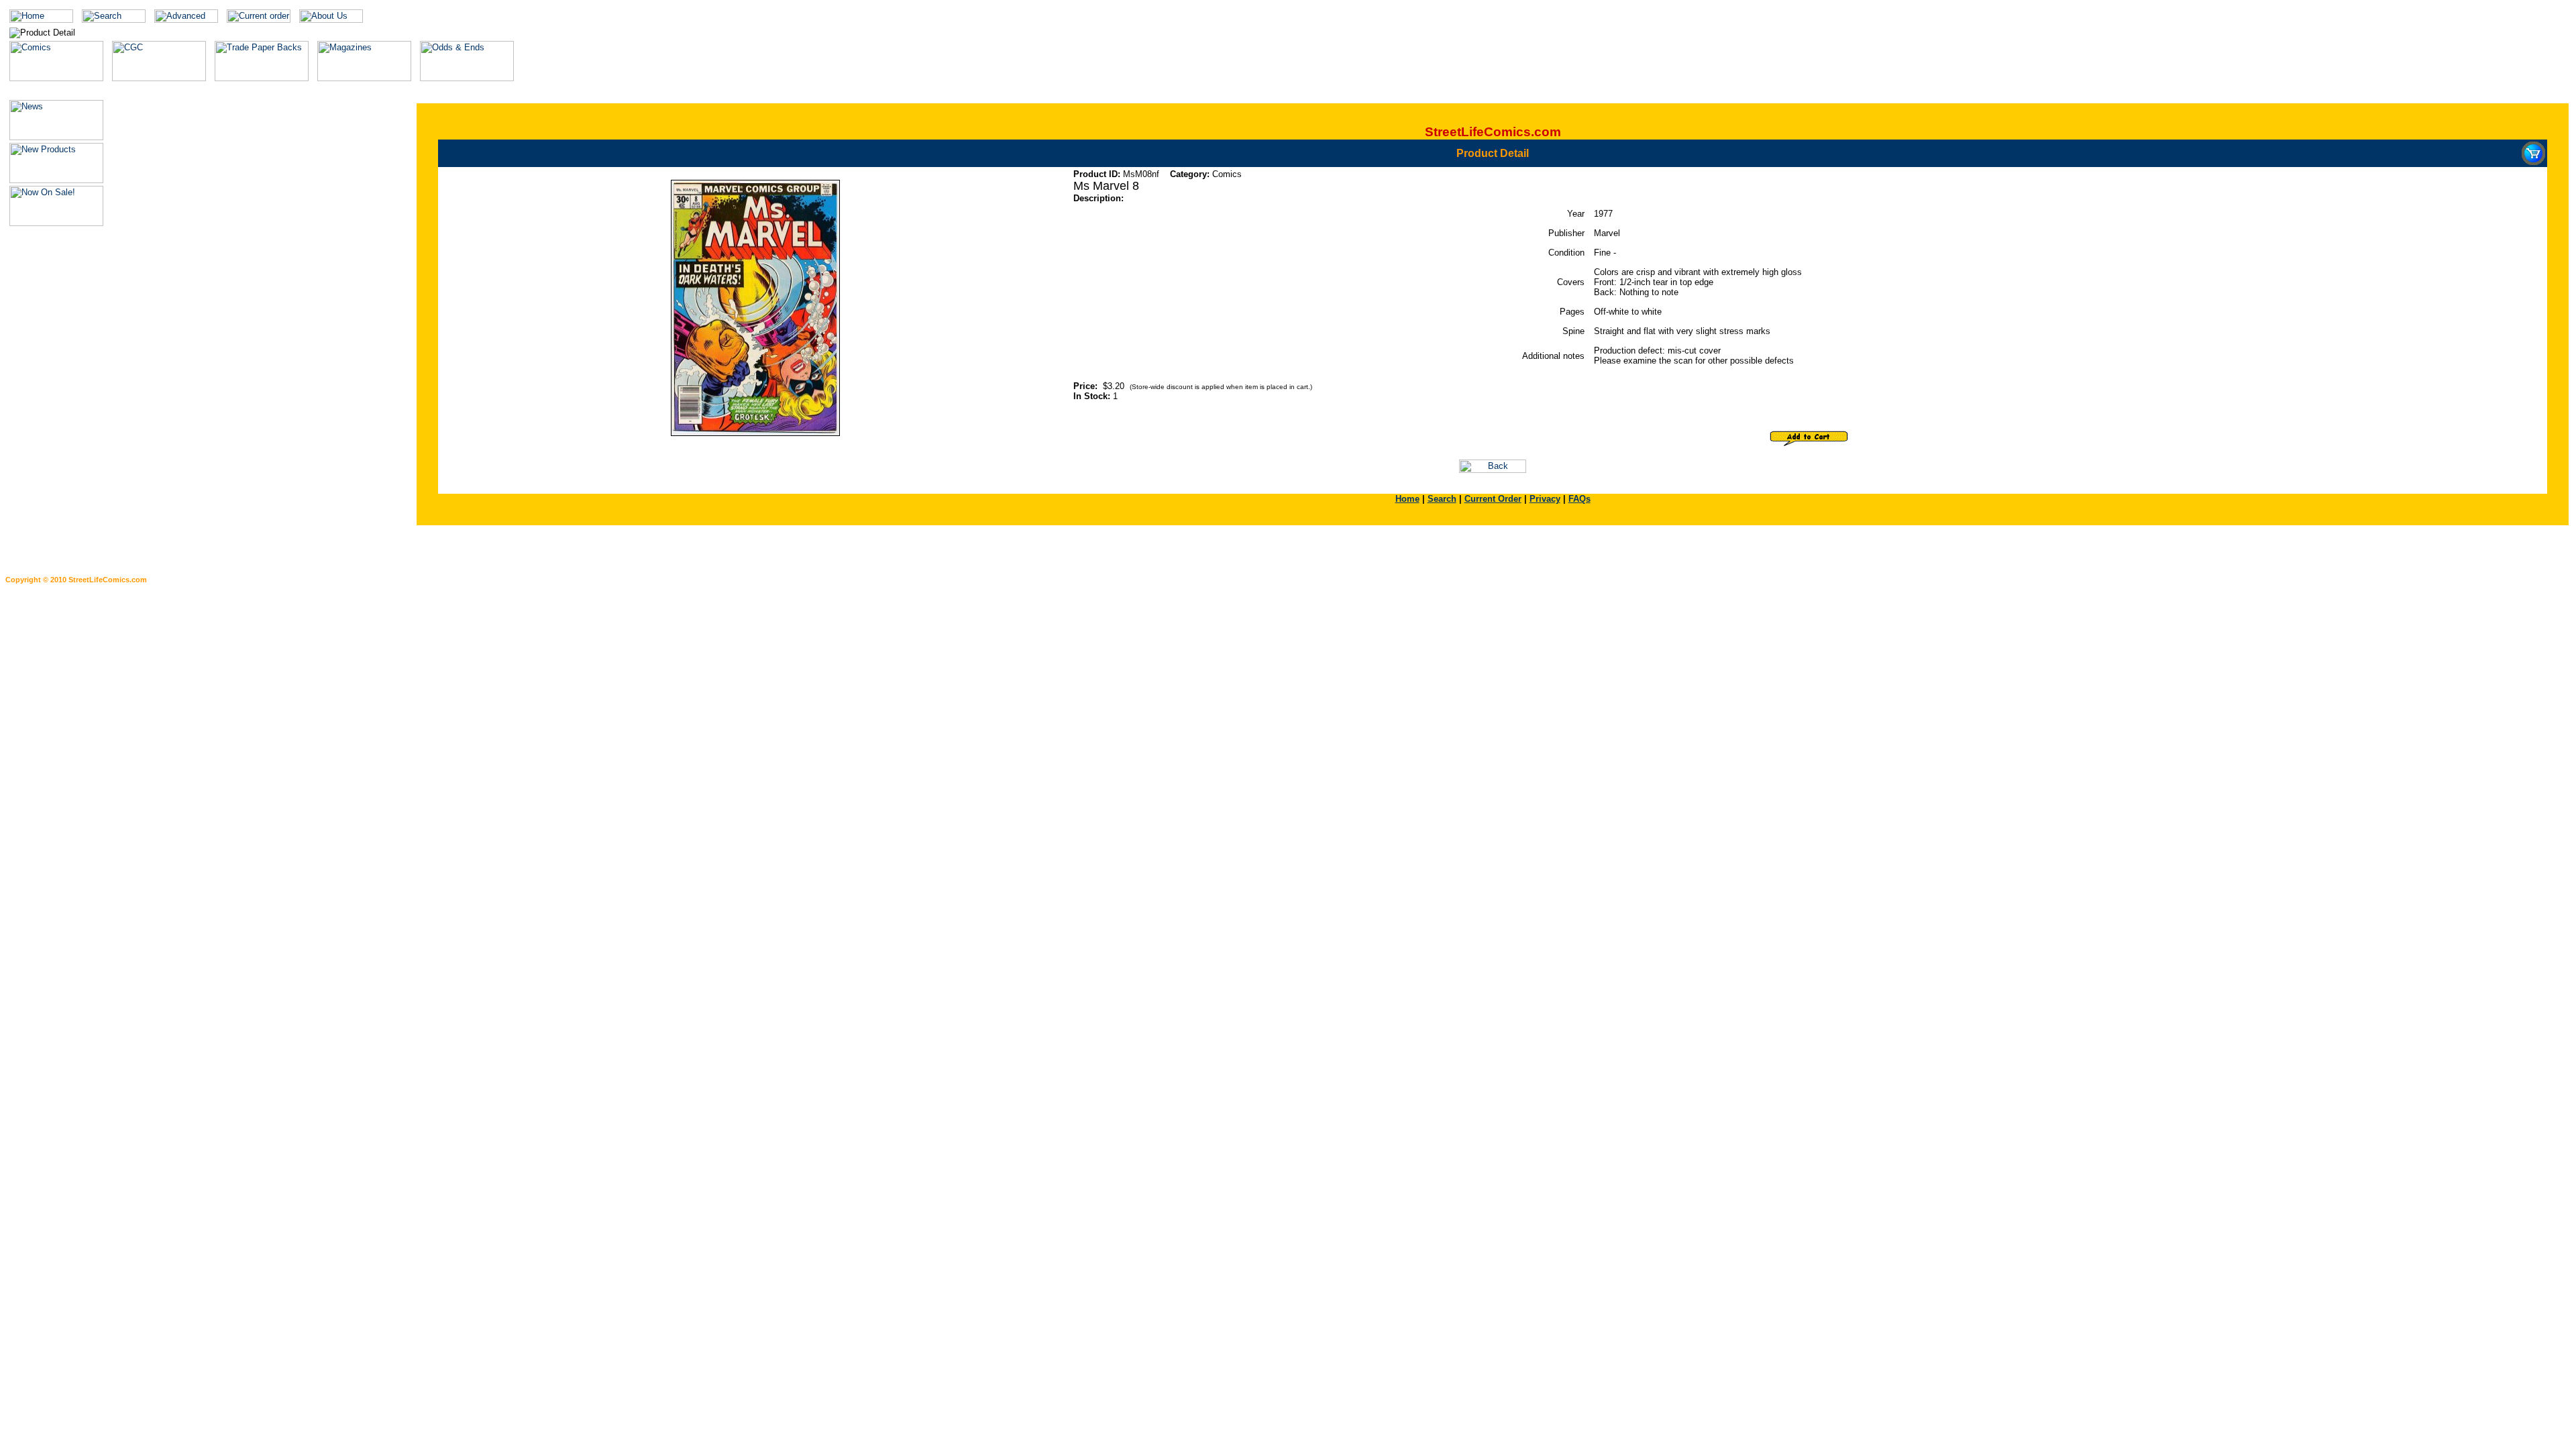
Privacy (1545, 499)
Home (1407, 499)
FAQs (1579, 499)
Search (1442, 499)
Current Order (1493, 499)
